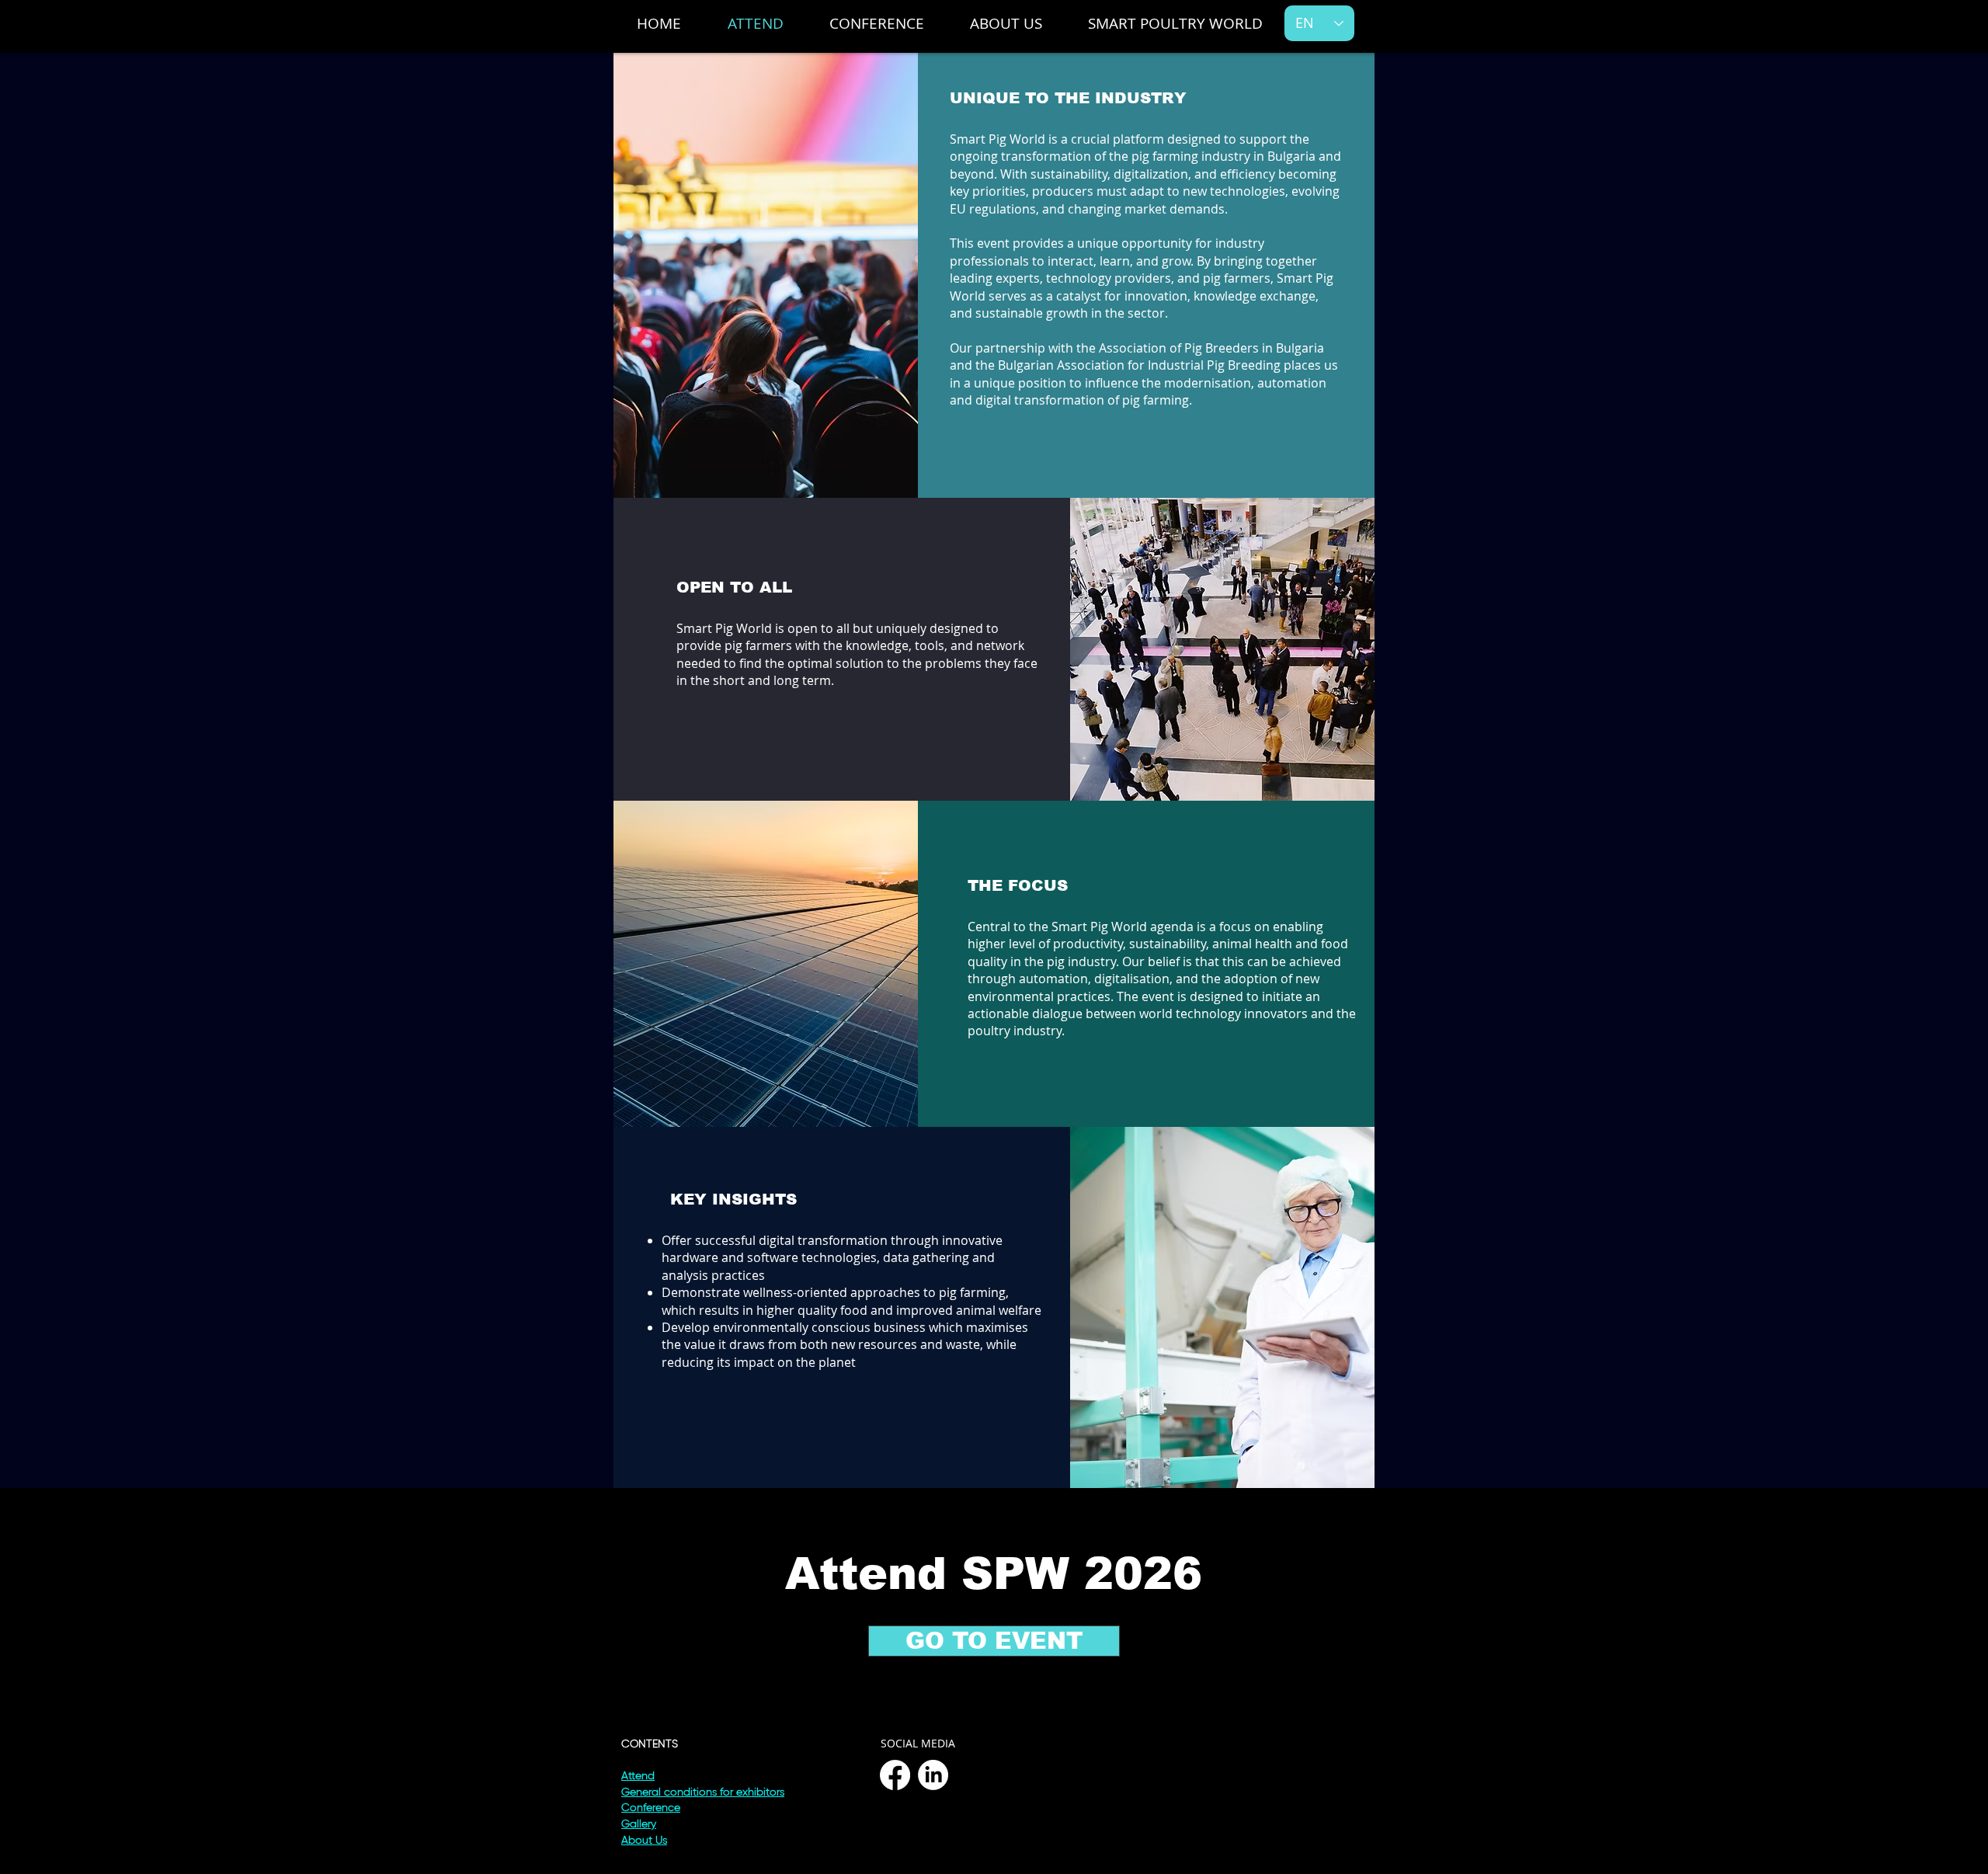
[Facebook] (895, 1775)
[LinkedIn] (933, 1775)
